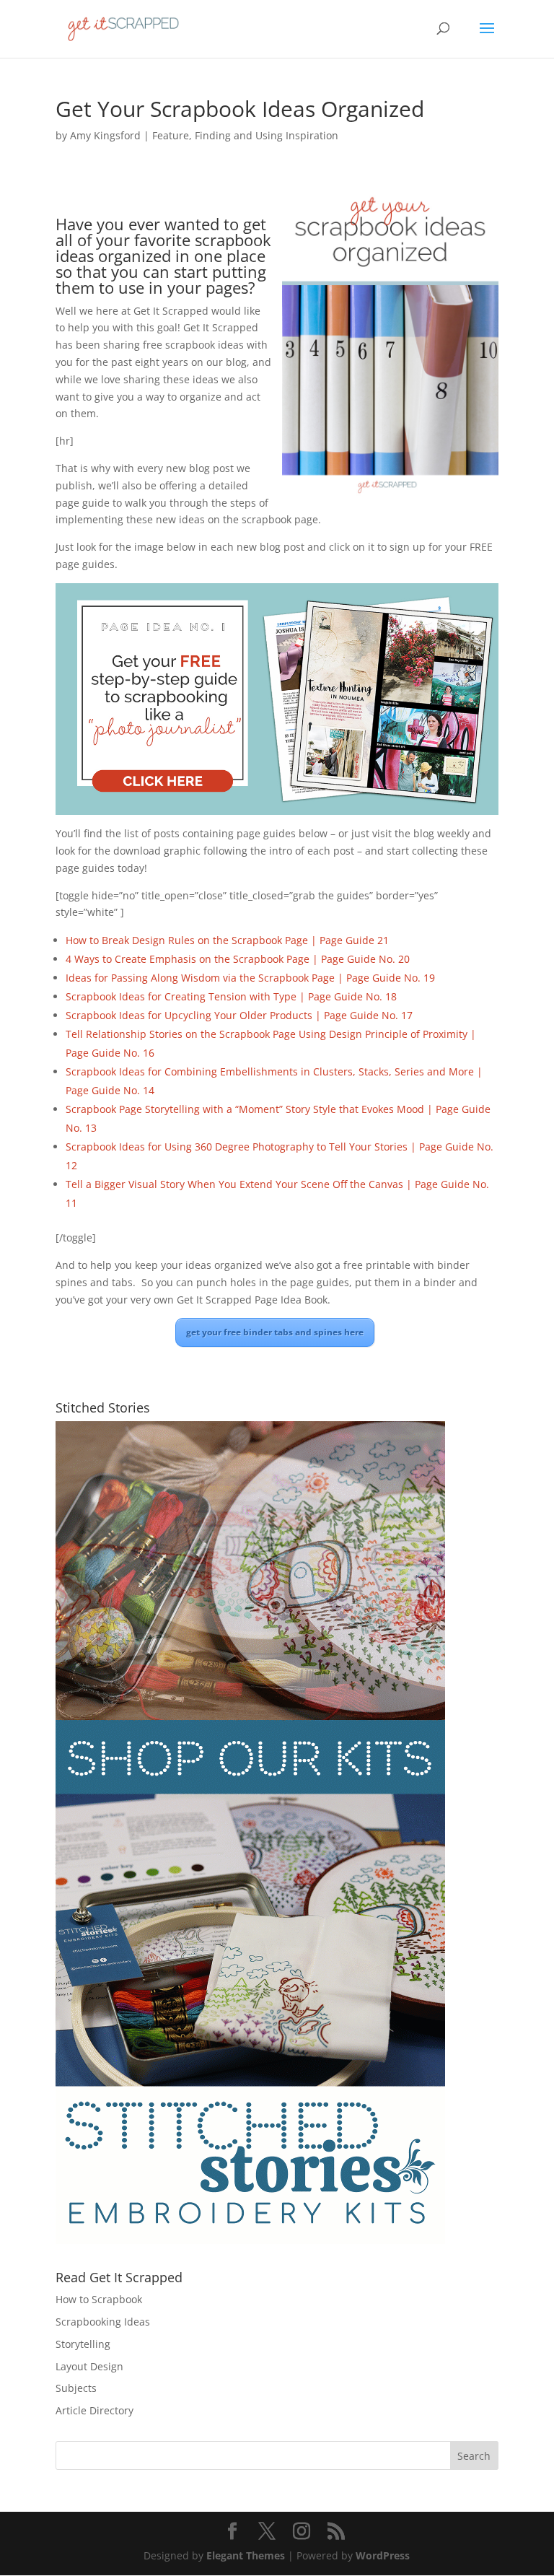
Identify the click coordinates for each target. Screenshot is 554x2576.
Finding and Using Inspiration (267, 135)
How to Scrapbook (99, 2299)
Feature (171, 135)
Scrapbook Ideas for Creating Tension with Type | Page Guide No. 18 (231, 996)
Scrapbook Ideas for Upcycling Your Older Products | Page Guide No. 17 (239, 1015)
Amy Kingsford (105, 135)
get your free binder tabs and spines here (275, 1332)
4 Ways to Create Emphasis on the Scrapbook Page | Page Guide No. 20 (238, 959)
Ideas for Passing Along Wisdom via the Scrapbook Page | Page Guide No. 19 (250, 978)
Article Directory (94, 2410)
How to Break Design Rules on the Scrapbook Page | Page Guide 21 (227, 940)
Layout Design (89, 2366)
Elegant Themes (246, 2555)
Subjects (76, 2388)
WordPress (383, 2555)
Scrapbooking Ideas (103, 2322)
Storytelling (83, 2344)
